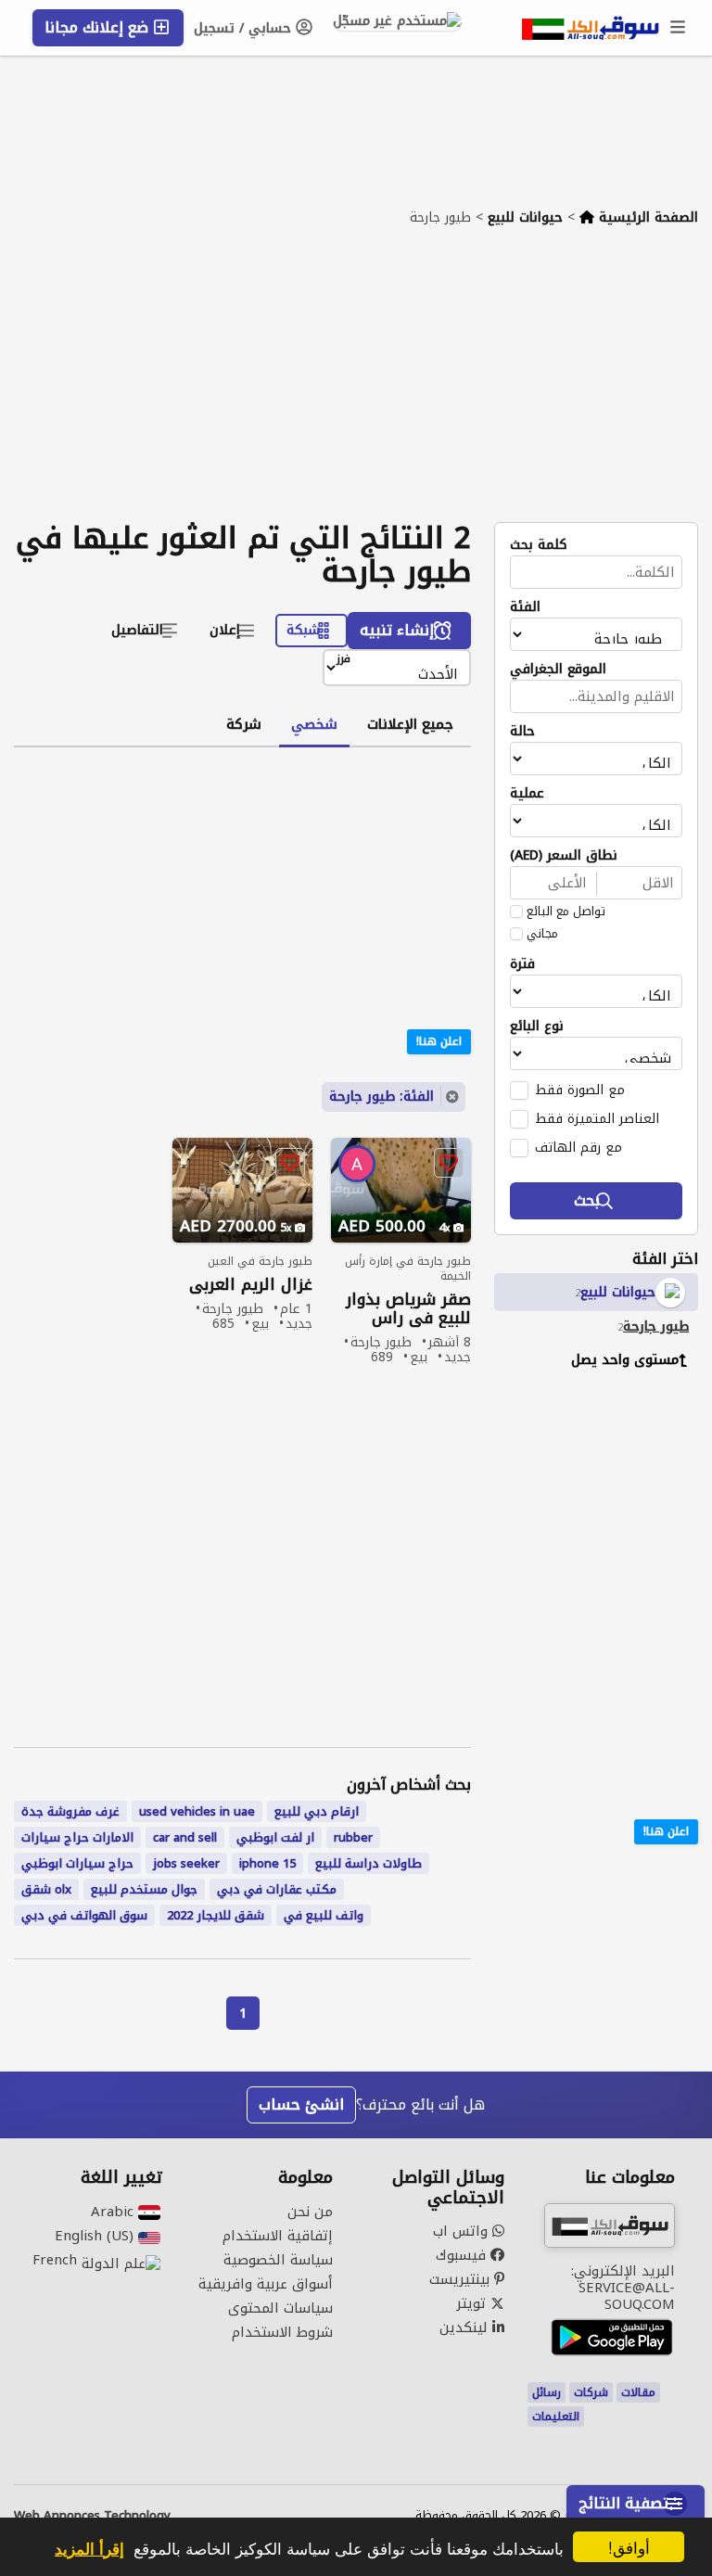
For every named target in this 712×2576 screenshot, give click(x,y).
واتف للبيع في (324, 1915)
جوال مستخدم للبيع (144, 1889)
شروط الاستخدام (282, 2332)
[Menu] (679, 28)
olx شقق (46, 1889)
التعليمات (556, 2417)
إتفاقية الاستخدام (278, 2236)
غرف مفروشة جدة (70, 1811)
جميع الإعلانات (410, 724)
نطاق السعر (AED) (564, 856)
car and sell (185, 1837)
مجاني (542, 934)
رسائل (547, 2392)
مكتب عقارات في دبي (277, 1889)
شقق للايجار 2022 (216, 1915)
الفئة (525, 607)
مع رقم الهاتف (578, 1147)
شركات (591, 2392)
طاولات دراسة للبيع (369, 1863)
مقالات (638, 2392)
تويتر (473, 2303)
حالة (522, 732)
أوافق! (629, 2547)
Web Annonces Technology (92, 2516)
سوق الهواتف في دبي (84, 1915)
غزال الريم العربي (251, 1285)
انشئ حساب (301, 2104)
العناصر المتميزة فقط (597, 1118)
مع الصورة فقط (580, 1090)
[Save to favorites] (449, 1163)
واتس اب (463, 2231)
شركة (244, 724)
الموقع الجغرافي (558, 670)
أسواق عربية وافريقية (266, 2284)
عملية (527, 794)
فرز (343, 660)
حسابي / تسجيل (245, 28)
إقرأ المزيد (89, 2548)
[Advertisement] (356, 383)
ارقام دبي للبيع (317, 1811)
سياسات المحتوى (280, 2308)
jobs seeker (186, 1863)
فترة (522, 964)
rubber (353, 1837)
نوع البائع (537, 1027)
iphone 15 (267, 1863)
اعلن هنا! (666, 1831)
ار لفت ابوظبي (275, 1837)
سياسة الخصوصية (278, 2260)
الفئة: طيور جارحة (381, 1097)
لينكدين (466, 2327)
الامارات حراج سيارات (77, 1837)
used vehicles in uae (197, 1811)
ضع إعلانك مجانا (99, 27)
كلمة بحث (539, 545)
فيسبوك (463, 2255)
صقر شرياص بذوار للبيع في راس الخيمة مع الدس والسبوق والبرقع (408, 1309)
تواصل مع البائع (566, 912)
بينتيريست (462, 2279)
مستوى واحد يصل (625, 1360)
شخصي (314, 724)
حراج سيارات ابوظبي (77, 1863)
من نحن (310, 2212)
